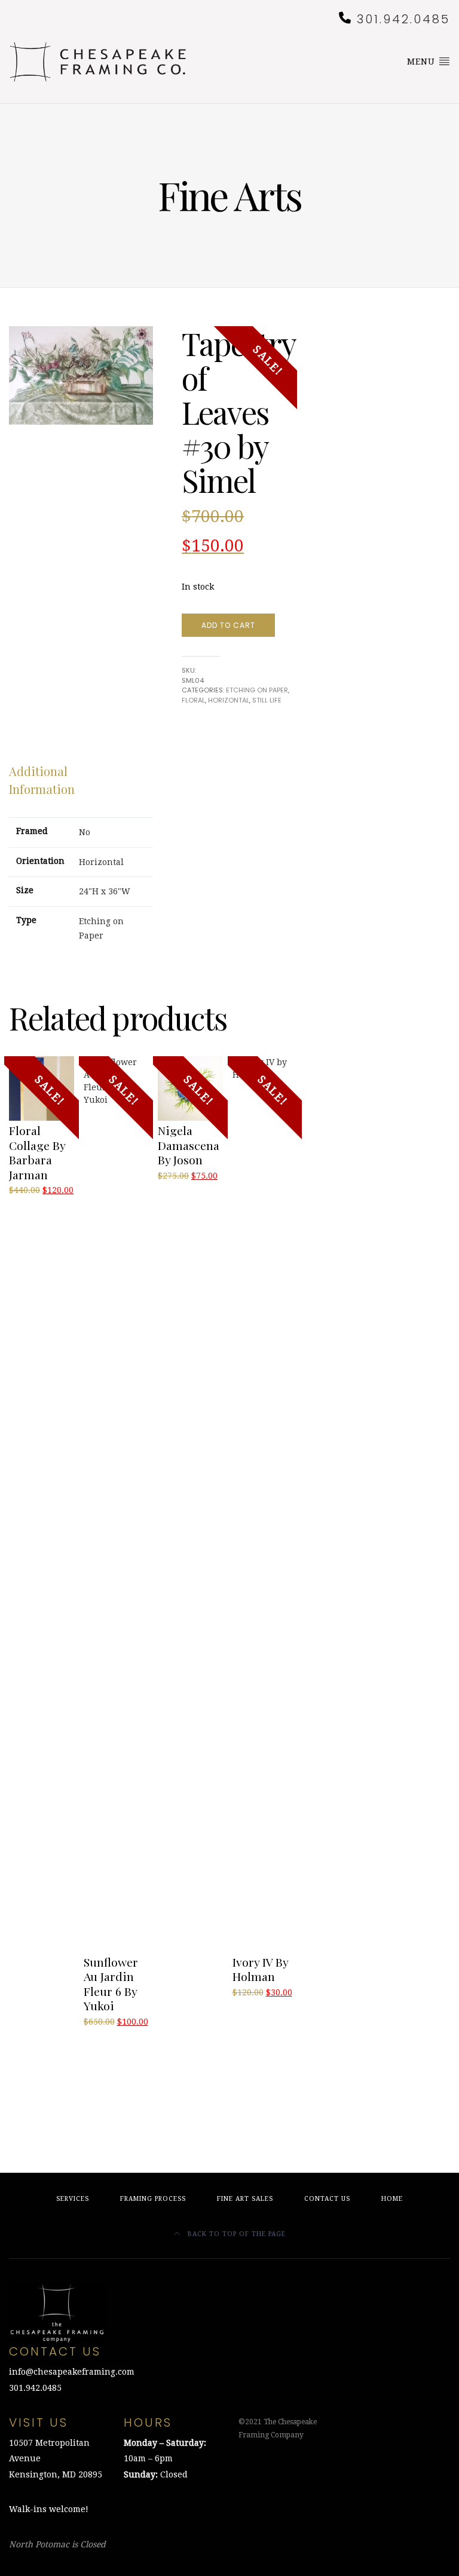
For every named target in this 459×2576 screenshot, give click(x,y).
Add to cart (228, 625)
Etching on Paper (257, 690)
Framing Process (153, 2199)
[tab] (71, 780)
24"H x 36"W (105, 891)
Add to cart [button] (36, 1204)
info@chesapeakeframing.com (72, 2372)
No (85, 832)
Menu (423, 62)
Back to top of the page (235, 2234)
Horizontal (229, 700)
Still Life (267, 700)
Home (392, 2199)
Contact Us (327, 2199)
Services (73, 2199)
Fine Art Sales (245, 2199)
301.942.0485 (403, 19)
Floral (193, 700)
